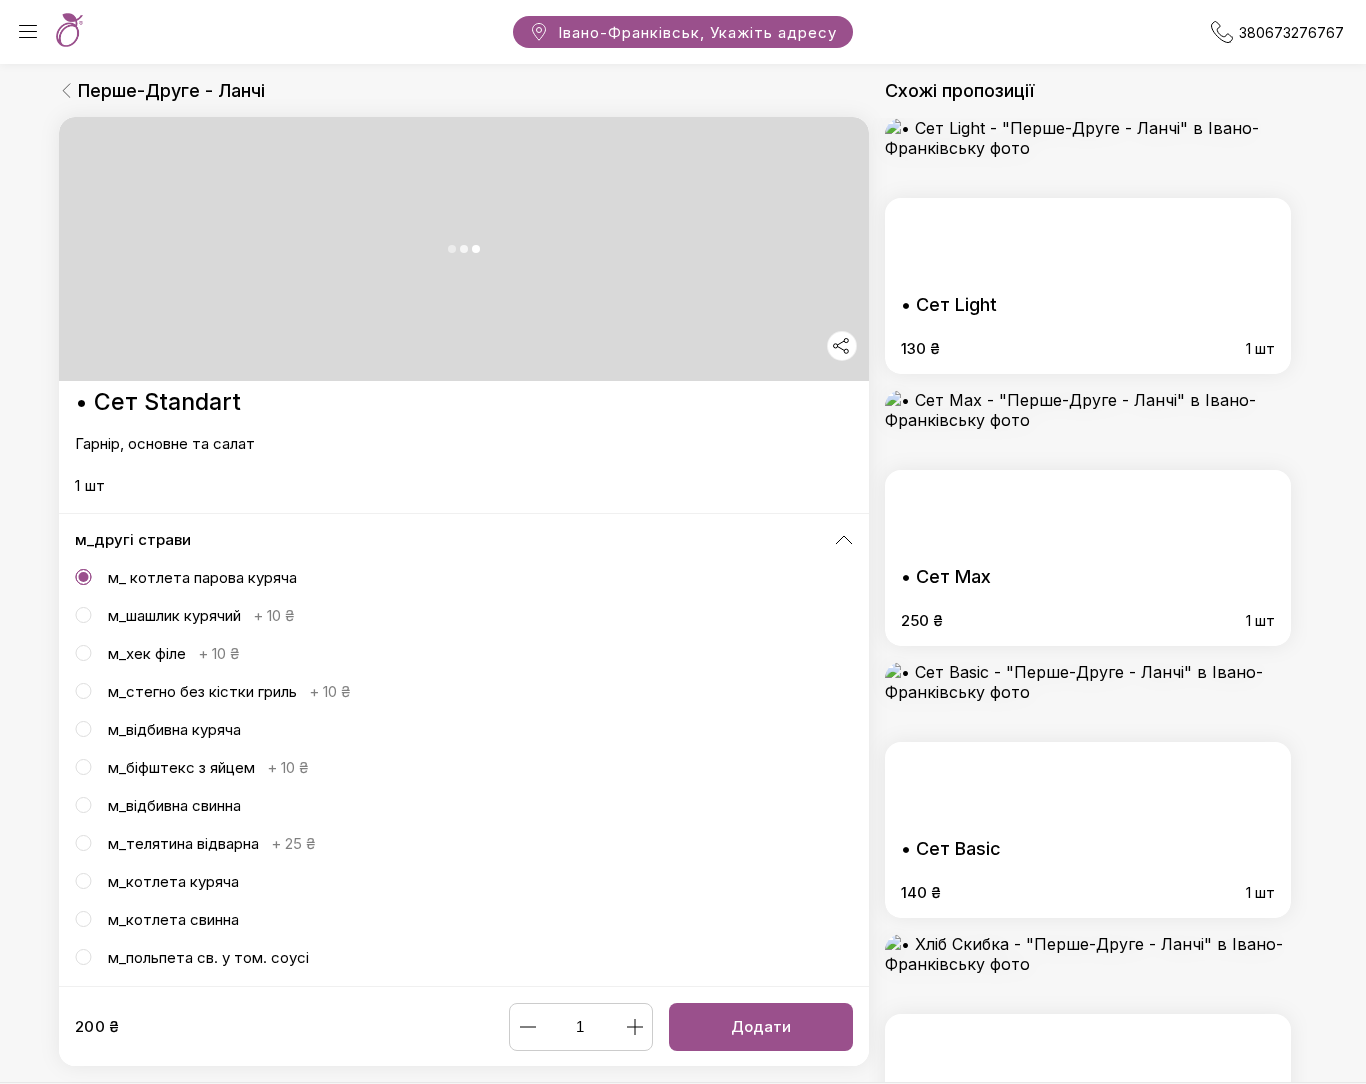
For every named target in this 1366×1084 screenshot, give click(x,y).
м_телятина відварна (211, 843)
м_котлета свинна (173, 919)
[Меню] (28, 32)
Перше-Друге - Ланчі (171, 90)
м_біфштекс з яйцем (208, 767)
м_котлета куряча (173, 881)
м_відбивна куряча (174, 729)
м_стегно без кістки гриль (229, 691)
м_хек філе (173, 653)
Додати (761, 1026)
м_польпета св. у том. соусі (208, 957)
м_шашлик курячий (201, 615)
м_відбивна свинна (174, 805)
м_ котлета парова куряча (202, 577)
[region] (464, 551)
